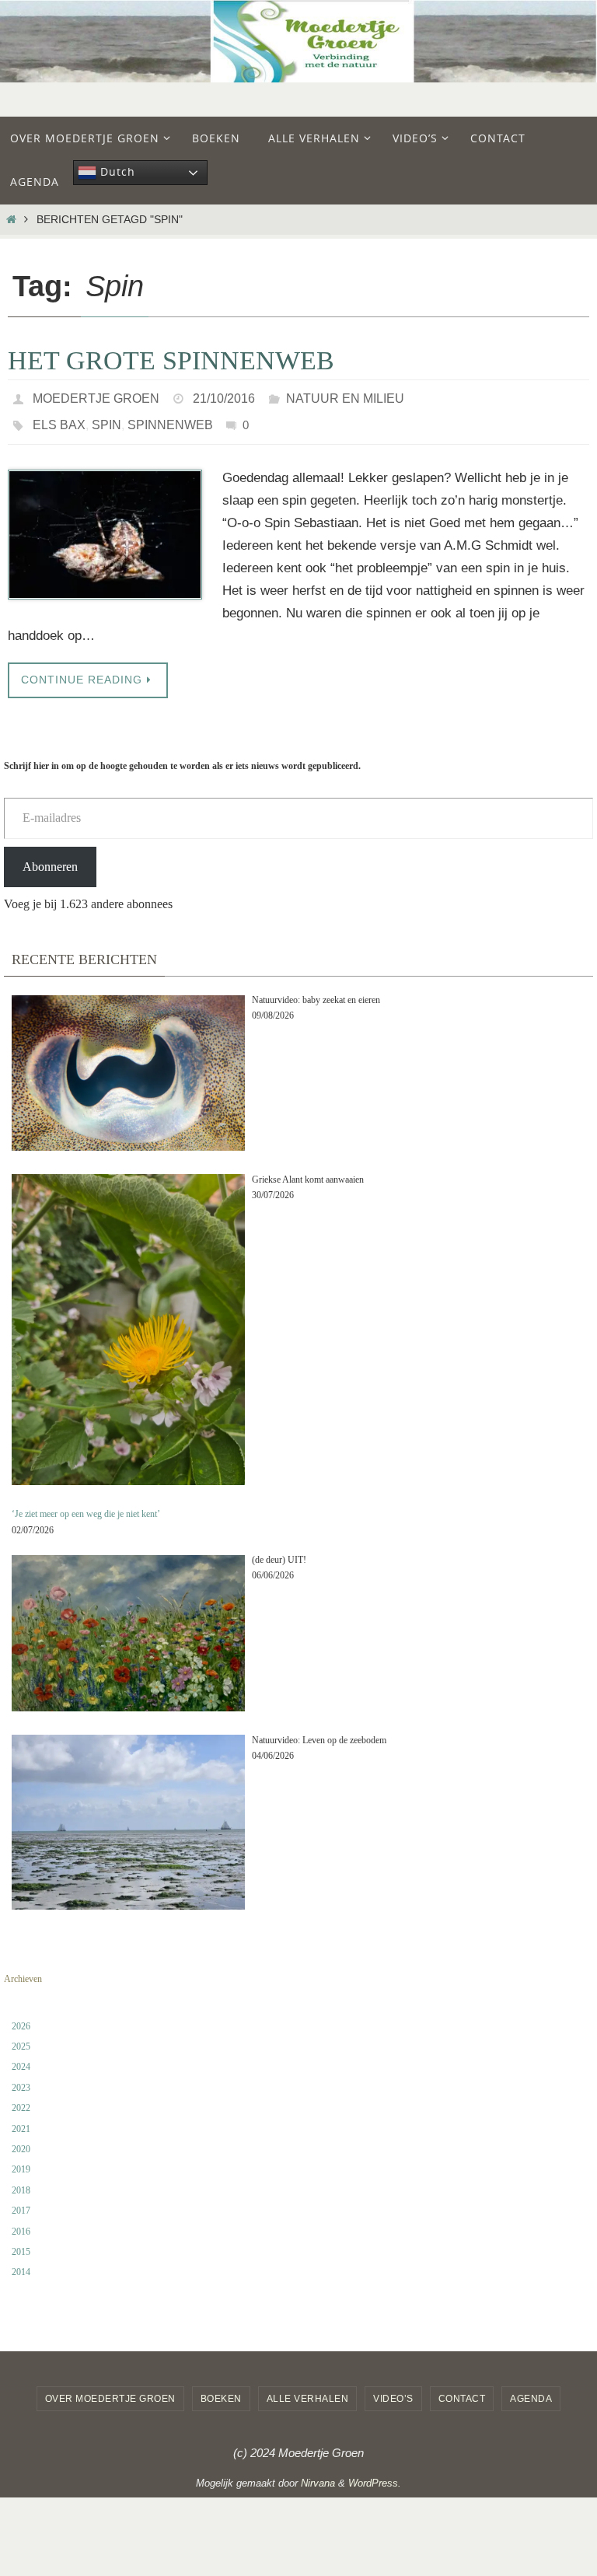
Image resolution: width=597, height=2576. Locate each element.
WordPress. (375, 2475)
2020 (21, 2141)
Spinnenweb (170, 418)
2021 (21, 2120)
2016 (21, 2222)
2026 (21, 2017)
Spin (106, 418)
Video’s (393, 2390)
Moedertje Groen (96, 396)
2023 (21, 2079)
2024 (21, 2058)
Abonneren (50, 857)
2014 (21, 2263)
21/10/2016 (224, 396)
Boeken (221, 2390)
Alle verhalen (308, 2390)
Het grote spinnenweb (171, 360)
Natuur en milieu (345, 396)
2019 (21, 2161)
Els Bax (59, 418)
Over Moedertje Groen (110, 2390)
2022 (21, 2099)
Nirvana (318, 2475)
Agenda (531, 2390)
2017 (21, 2202)
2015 (21, 2243)
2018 (21, 2182)
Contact (462, 2390)
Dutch (116, 171)
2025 (21, 2038)
